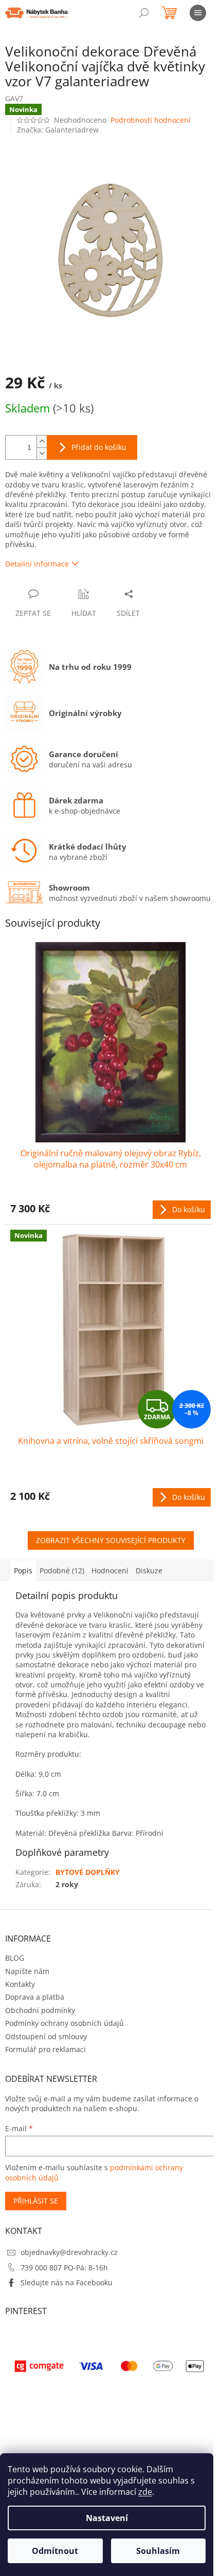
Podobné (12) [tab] (62, 1571)
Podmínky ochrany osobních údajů (65, 2023)
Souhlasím (158, 2551)
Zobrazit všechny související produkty (111, 1540)
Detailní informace (37, 564)
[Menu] (198, 13)
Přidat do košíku (99, 447)
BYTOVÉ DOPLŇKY (88, 1872)
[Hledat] (144, 13)
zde (145, 2492)
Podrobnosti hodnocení (151, 120)
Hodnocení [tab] (110, 1571)
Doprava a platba (35, 1997)
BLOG (15, 1958)
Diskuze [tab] (149, 1571)
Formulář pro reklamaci (45, 2049)
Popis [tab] (23, 1571)
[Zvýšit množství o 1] (42, 441)
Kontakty (20, 1984)
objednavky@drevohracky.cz (69, 2252)
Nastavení (107, 2518)
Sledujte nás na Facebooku (67, 2282)
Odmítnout (55, 2551)
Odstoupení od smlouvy (46, 2036)
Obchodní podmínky (40, 2010)
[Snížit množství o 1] (42, 453)
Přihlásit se (36, 2201)
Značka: (58, 130)
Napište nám (27, 1971)
